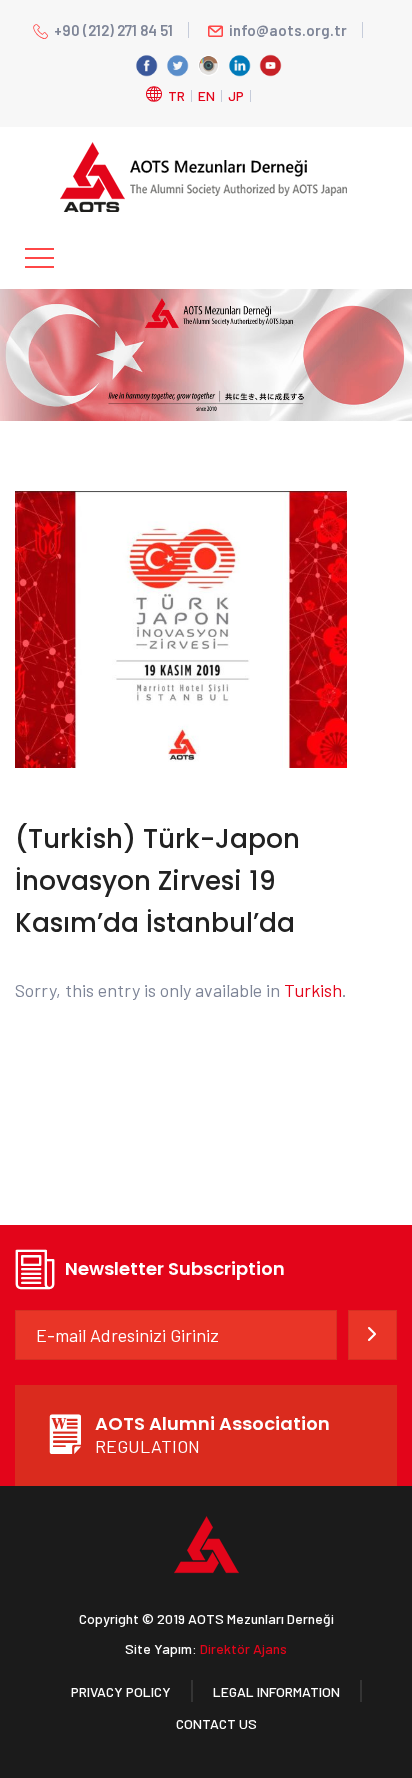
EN (206, 95)
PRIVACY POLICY (121, 1691)
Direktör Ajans (243, 1648)
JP (236, 95)
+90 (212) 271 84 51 (113, 30)
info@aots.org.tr (288, 30)
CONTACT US (216, 1723)
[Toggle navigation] (39, 258)
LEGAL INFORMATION (276, 1691)
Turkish (313, 990)
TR (176, 95)
